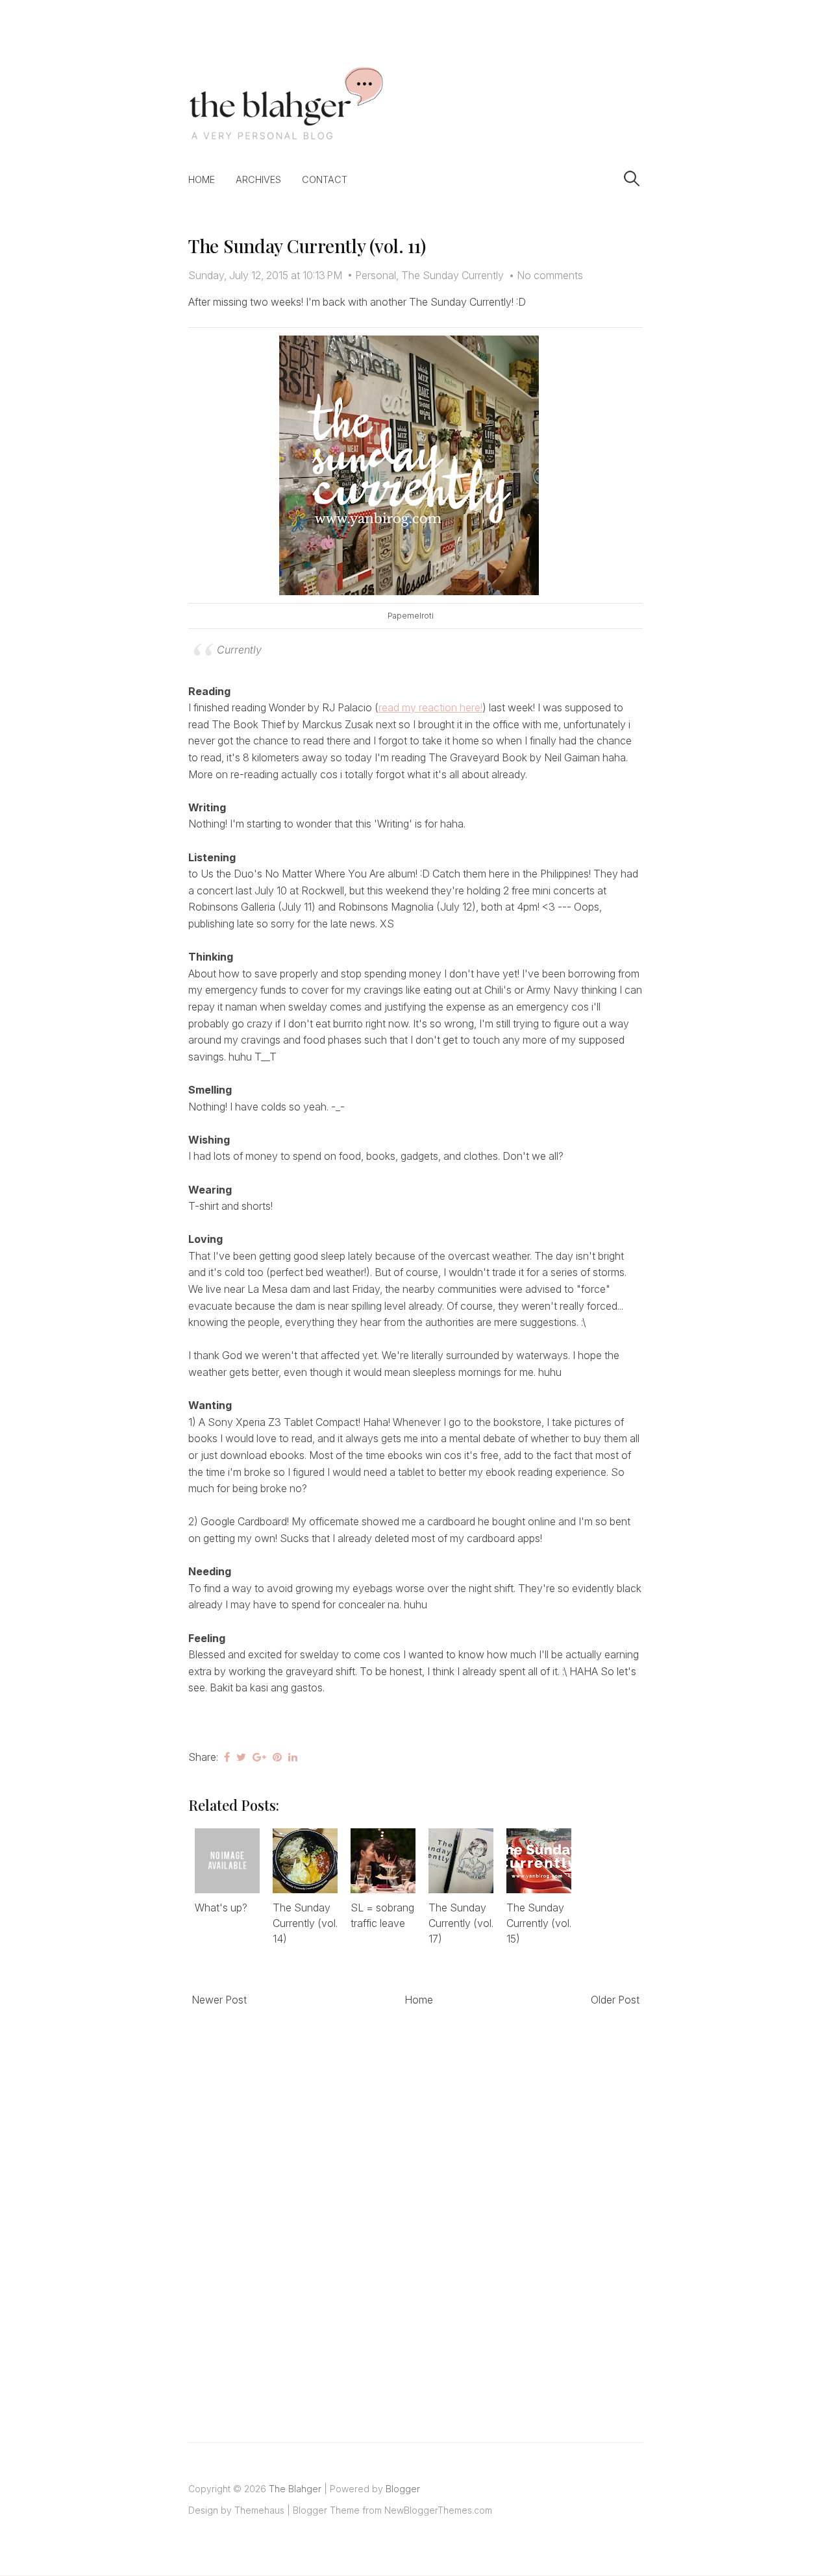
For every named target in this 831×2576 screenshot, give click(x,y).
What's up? (221, 1907)
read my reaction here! (430, 707)
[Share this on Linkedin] (293, 1757)
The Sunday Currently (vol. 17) (461, 1923)
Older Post (615, 2000)
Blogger (403, 2489)
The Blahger (295, 2489)
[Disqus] (415, 2210)
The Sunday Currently (453, 275)
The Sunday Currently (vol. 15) (539, 1923)
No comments (550, 275)
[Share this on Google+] (259, 1757)
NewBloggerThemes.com (438, 2510)
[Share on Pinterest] (277, 1757)
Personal (376, 275)
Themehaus (259, 2510)
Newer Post (219, 2000)
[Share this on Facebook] (227, 1757)
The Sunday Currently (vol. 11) (307, 246)
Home (202, 179)
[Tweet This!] (241, 1757)
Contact (325, 179)
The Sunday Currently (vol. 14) (305, 1923)
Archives (258, 179)
